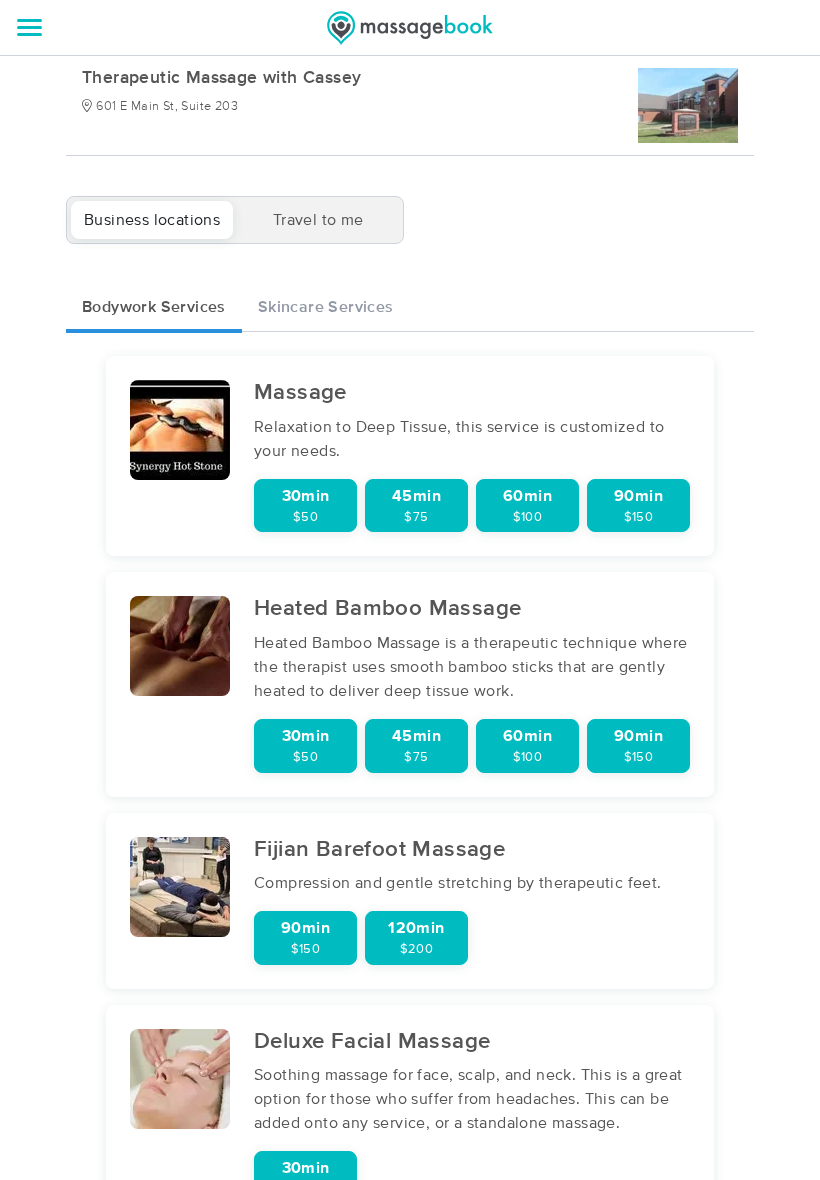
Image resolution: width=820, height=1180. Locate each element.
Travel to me (318, 220)
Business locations (152, 220)
